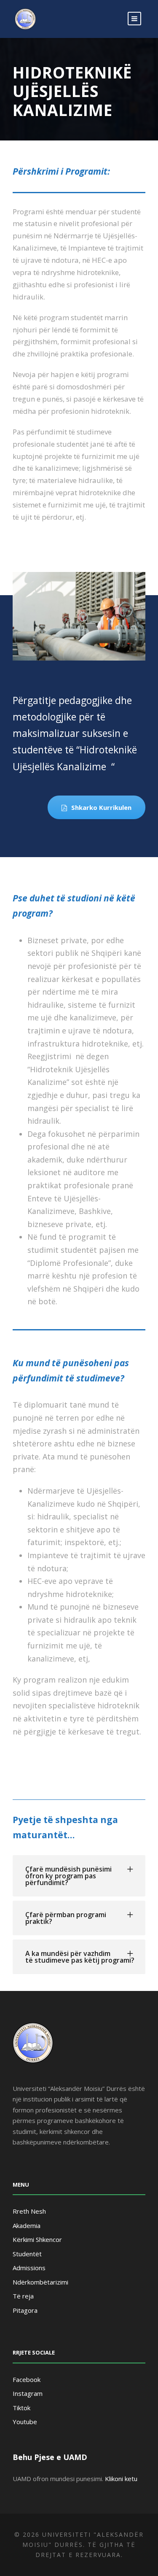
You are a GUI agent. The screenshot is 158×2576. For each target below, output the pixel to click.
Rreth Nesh (29, 2211)
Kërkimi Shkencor (37, 2239)
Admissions (29, 2268)
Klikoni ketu (121, 2479)
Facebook (27, 2379)
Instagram (28, 2393)
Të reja (23, 2296)
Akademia (27, 2225)
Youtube (25, 2422)
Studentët (27, 2254)
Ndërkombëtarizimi (40, 2282)
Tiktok (21, 2408)
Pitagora (25, 2310)
